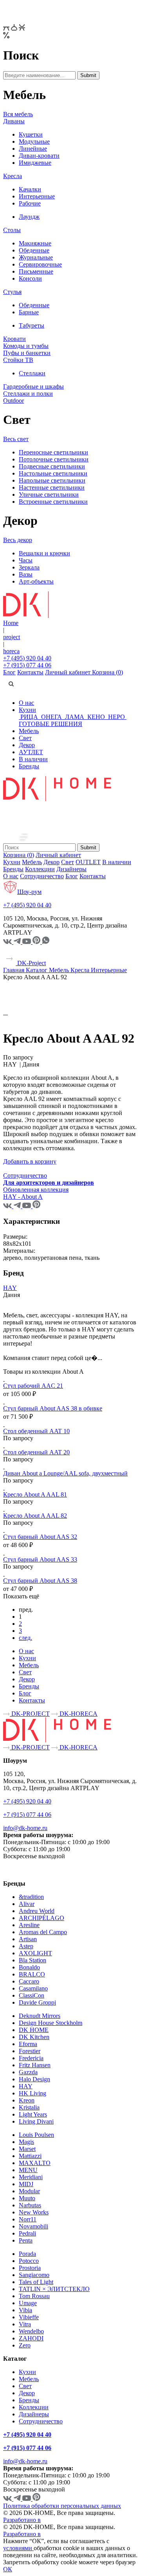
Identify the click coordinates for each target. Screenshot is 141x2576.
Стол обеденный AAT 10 (36, 1431)
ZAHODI (31, 2338)
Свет (25, 738)
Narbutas (30, 2205)
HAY (10, 1288)
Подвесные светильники (52, 466)
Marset (27, 2149)
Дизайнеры (71, 869)
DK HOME (34, 2030)
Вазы (26, 574)
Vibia (25, 2310)
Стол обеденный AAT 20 (36, 1452)
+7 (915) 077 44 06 (27, 665)
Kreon (27, 2100)
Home (11, 623)
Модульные (34, 141)
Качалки (30, 189)
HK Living (33, 2093)
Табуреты (32, 325)
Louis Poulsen (36, 2135)
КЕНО (96, 717)
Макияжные (35, 243)
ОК (8, 2569)
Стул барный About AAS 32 (40, 1537)
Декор (27, 745)
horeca (11, 651)
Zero (25, 2345)
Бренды (29, 766)
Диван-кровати (39, 156)
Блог (9, 672)
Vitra (25, 2324)
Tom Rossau (34, 2296)
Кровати (14, 339)
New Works (34, 2212)
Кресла (13, 176)
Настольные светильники (53, 473)
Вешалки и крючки (44, 553)
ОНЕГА (52, 717)
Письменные (36, 271)
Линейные (33, 149)
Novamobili (33, 2226)
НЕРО (117, 717)
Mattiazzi (30, 2156)
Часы (26, 560)
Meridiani (31, 2177)
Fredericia (31, 2058)
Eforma (28, 2044)
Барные (29, 312)
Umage (28, 2303)
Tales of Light (36, 2282)
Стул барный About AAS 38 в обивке (53, 1408)
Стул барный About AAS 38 (40, 1581)
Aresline (29, 1925)
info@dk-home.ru (25, 1828)
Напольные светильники (52, 480)
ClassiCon (32, 1995)
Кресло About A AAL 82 (35, 1516)
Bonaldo (29, 1967)
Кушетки (31, 134)
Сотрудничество (42, 876)
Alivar (27, 1904)
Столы (12, 230)
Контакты (30, 672)
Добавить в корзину (30, 1161)
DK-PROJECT (30, 1714)
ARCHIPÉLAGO (42, 1918)
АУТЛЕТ (31, 752)
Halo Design (34, 2079)
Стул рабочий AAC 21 (33, 1386)
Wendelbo (31, 2331)
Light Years (33, 2114)
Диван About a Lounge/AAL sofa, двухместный (65, 1473)
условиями (18, 2548)
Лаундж (29, 217)
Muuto (27, 2198)
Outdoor (14, 401)
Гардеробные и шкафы (33, 386)
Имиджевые (35, 163)
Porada (27, 2254)
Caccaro (29, 1981)
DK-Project (31, 963)
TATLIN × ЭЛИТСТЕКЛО (54, 2289)
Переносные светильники (53, 452)
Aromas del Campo (43, 1932)
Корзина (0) (108, 672)
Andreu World (37, 1911)
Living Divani (36, 2121)
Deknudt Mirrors (40, 2016)
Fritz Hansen (35, 2065)
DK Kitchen (34, 2037)
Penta (26, 2240)
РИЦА (29, 717)
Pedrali (27, 2233)
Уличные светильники (49, 494)
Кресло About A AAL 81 (35, 1494)
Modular (29, 2191)
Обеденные (34, 250)
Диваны (14, 121)
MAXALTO (35, 2163)
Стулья (12, 292)
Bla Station (33, 1960)
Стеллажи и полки (28, 394)
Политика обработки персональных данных (62, 2506)
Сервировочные (40, 264)
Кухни (27, 710)
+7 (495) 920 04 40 (27, 658)
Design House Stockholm (51, 2023)
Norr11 (28, 2219)
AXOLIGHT (35, 1953)
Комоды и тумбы (26, 346)
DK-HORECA (78, 1714)
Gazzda (28, 2072)
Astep (26, 1946)
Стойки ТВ (18, 360)
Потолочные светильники (54, 459)
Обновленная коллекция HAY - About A (36, 1193)
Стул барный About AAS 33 (40, 1559)
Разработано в (22, 2520)
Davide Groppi (37, 2002)
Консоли (30, 278)
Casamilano (33, 1988)
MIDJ (26, 2184)
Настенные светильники (52, 487)
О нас (26, 703)
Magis (26, 2142)
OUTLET (88, 862)
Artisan (28, 1939)
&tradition (31, 1897)
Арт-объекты (36, 581)
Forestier (30, 2051)
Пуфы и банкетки (27, 353)
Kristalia (29, 2107)
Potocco (29, 2261)
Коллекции (40, 869)
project (12, 637)
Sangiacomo (34, 2275)
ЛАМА (75, 717)
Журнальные (36, 257)
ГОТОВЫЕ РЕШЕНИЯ (51, 724)
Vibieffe (29, 2317)
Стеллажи (32, 373)
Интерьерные (37, 196)
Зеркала (29, 567)
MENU (28, 2170)
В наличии (33, 759)
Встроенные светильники (53, 502)
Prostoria (30, 2268)
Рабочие (30, 203)
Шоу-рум (29, 892)
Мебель (29, 731)
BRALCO (32, 1974)
